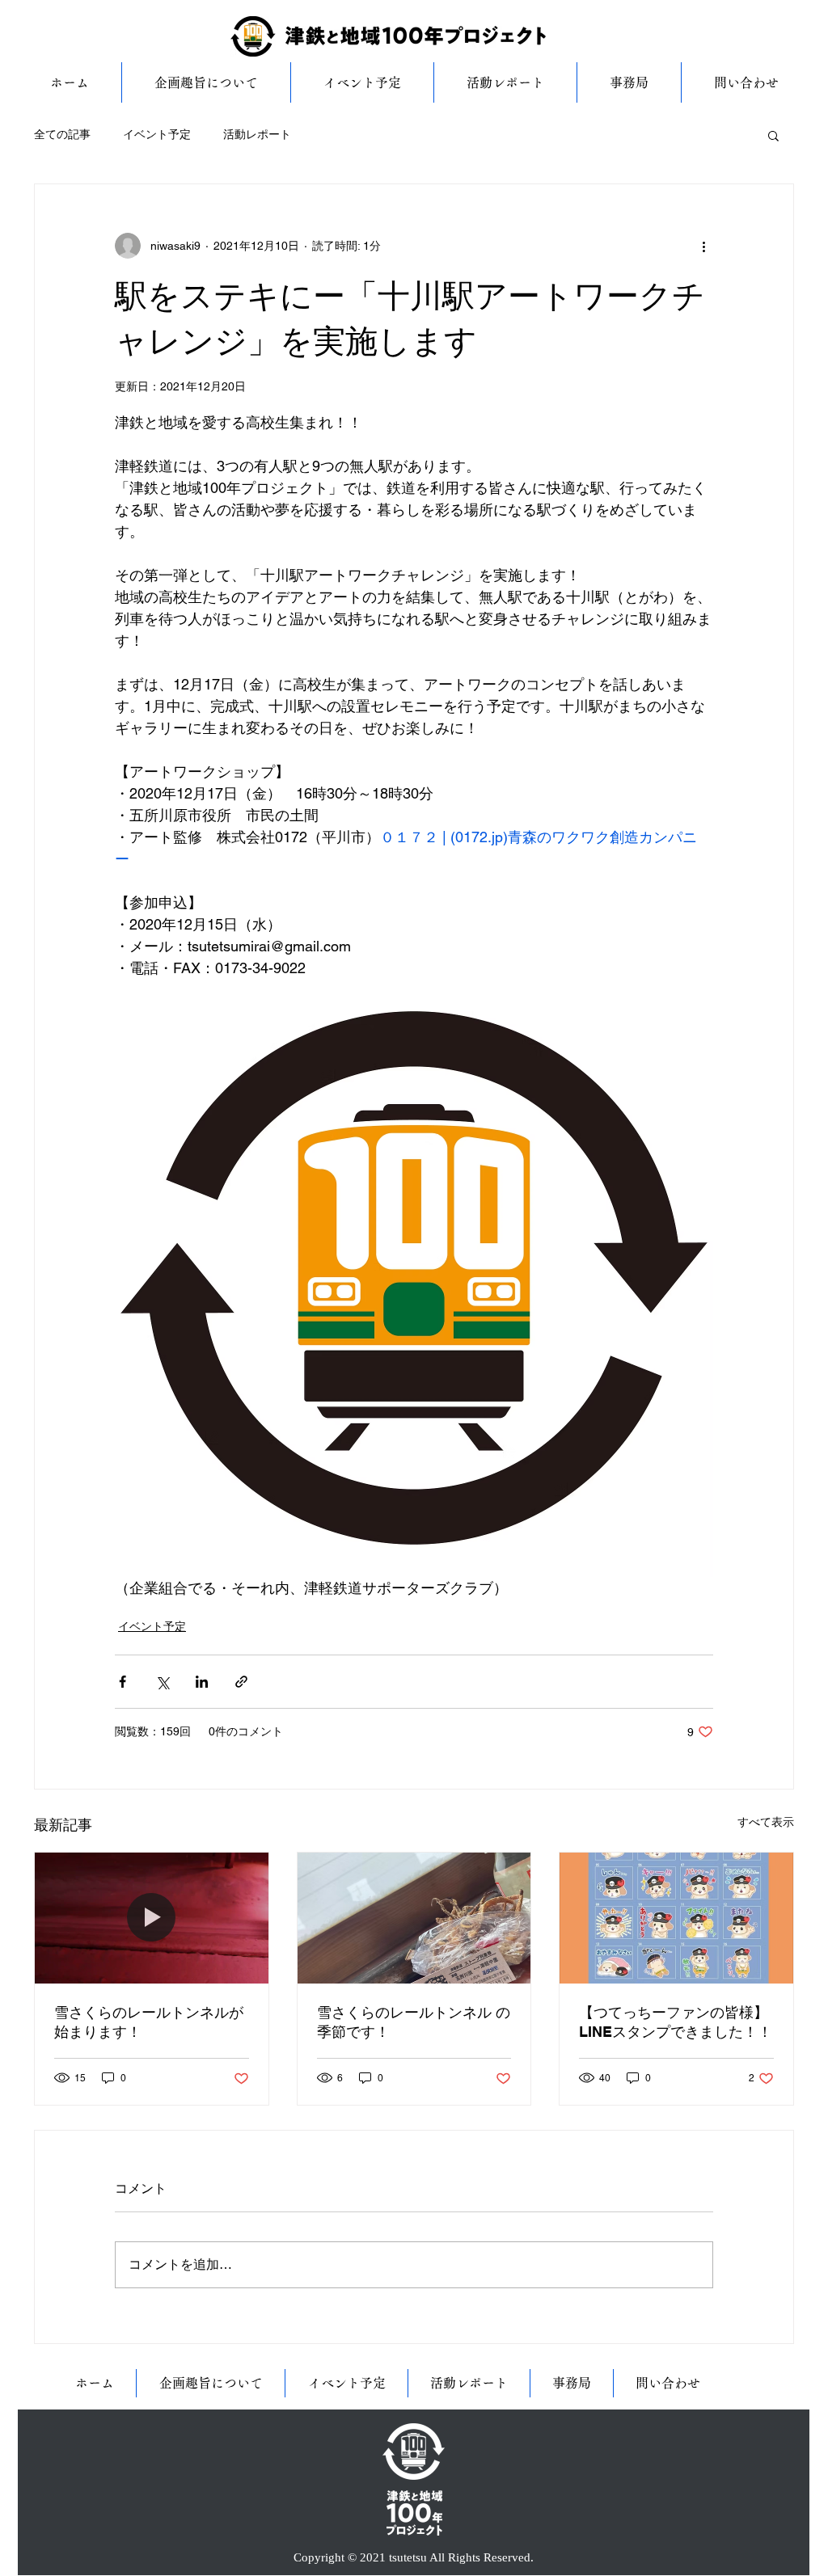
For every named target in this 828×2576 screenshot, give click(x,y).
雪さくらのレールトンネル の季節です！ (414, 2022)
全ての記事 (62, 134)
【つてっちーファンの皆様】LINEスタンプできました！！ (676, 2022)
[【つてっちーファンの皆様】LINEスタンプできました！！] (676, 1918)
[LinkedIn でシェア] (202, 1682)
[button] (773, 135)
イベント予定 (157, 134)
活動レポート (257, 134)
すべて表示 (766, 1822)
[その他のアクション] (703, 246)
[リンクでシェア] (241, 1682)
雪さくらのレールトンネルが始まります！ (149, 2022)
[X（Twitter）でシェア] (162, 1682)
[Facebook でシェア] (123, 1682)
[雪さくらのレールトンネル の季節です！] (414, 1918)
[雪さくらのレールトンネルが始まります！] (152, 1918)
